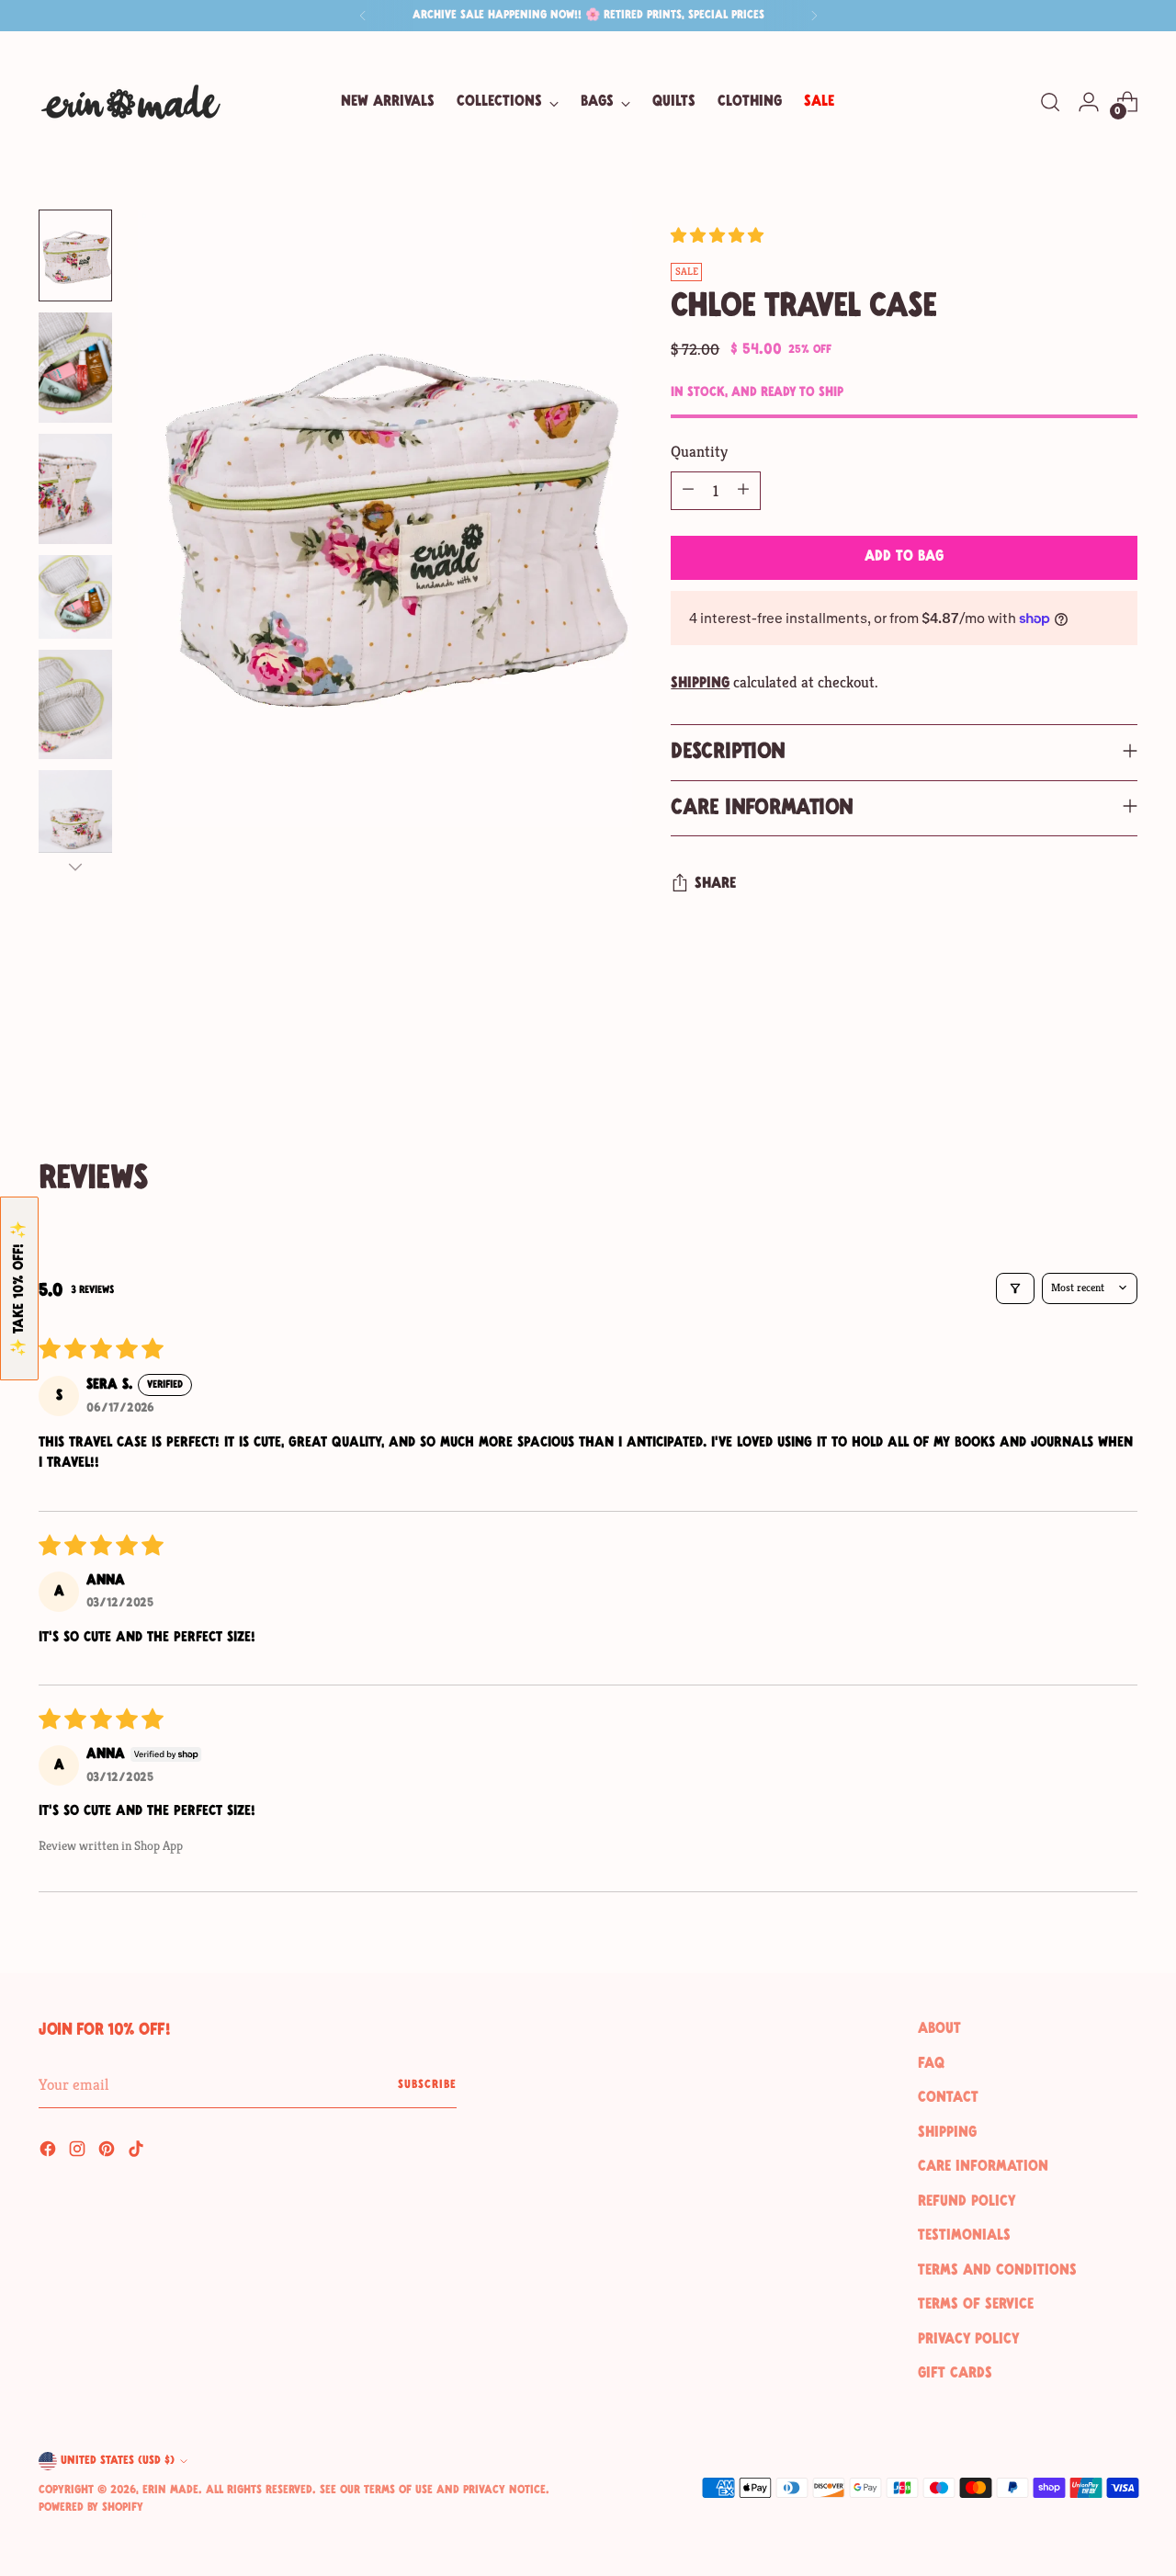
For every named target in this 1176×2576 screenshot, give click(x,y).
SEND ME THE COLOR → (775, 1334)
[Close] (945, 1146)
